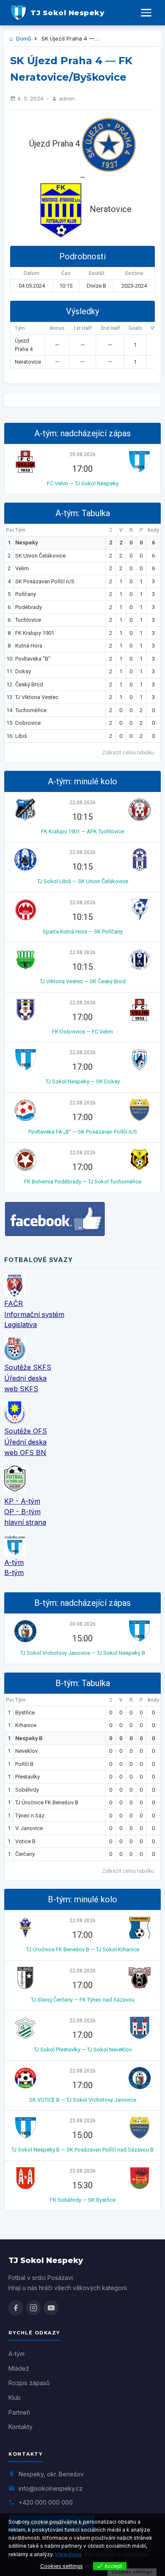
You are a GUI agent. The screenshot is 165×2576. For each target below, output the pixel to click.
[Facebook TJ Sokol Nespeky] (16, 2308)
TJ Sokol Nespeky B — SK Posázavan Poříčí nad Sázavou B (82, 2150)
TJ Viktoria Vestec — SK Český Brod (83, 981)
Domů (23, 38)
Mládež (19, 2368)
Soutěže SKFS (28, 1367)
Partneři (19, 2412)
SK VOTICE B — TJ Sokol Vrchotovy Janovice (83, 2100)
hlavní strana (25, 1522)
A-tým (14, 1562)
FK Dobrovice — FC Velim (82, 1032)
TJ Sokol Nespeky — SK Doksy (83, 1081)
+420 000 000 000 (46, 2502)
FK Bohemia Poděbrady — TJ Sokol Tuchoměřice (83, 1182)
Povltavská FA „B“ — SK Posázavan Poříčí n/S (83, 1132)
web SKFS (21, 1389)
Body (153, 530)
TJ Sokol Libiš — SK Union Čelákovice (83, 881)
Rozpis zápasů (29, 2383)
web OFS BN (25, 1453)
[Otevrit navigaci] (146, 13)
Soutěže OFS (26, 1431)
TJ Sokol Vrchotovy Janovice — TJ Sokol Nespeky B (83, 1653)
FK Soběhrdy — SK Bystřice (83, 2200)
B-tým (14, 1572)
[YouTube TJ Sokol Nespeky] (51, 2308)
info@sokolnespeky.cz (51, 2488)
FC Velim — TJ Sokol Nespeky (83, 483)
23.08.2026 (82, 2121)
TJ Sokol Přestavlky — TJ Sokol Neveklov (83, 2050)
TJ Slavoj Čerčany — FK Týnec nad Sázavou (83, 2000)
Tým (20, 530)
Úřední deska (25, 1378)
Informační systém (34, 1314)
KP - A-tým (22, 1501)
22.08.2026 (82, 802)
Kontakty (21, 2427)
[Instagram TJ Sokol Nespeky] (33, 2308)
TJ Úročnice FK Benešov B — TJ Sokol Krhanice (83, 1949)
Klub (15, 2398)
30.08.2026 (82, 1624)
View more (68, 2554)
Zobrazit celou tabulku (128, 753)
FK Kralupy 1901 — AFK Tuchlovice (82, 831)
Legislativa (21, 1325)
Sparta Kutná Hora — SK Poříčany (83, 932)
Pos (10, 530)
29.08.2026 (82, 454)
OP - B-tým (22, 1512)
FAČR (14, 1303)
